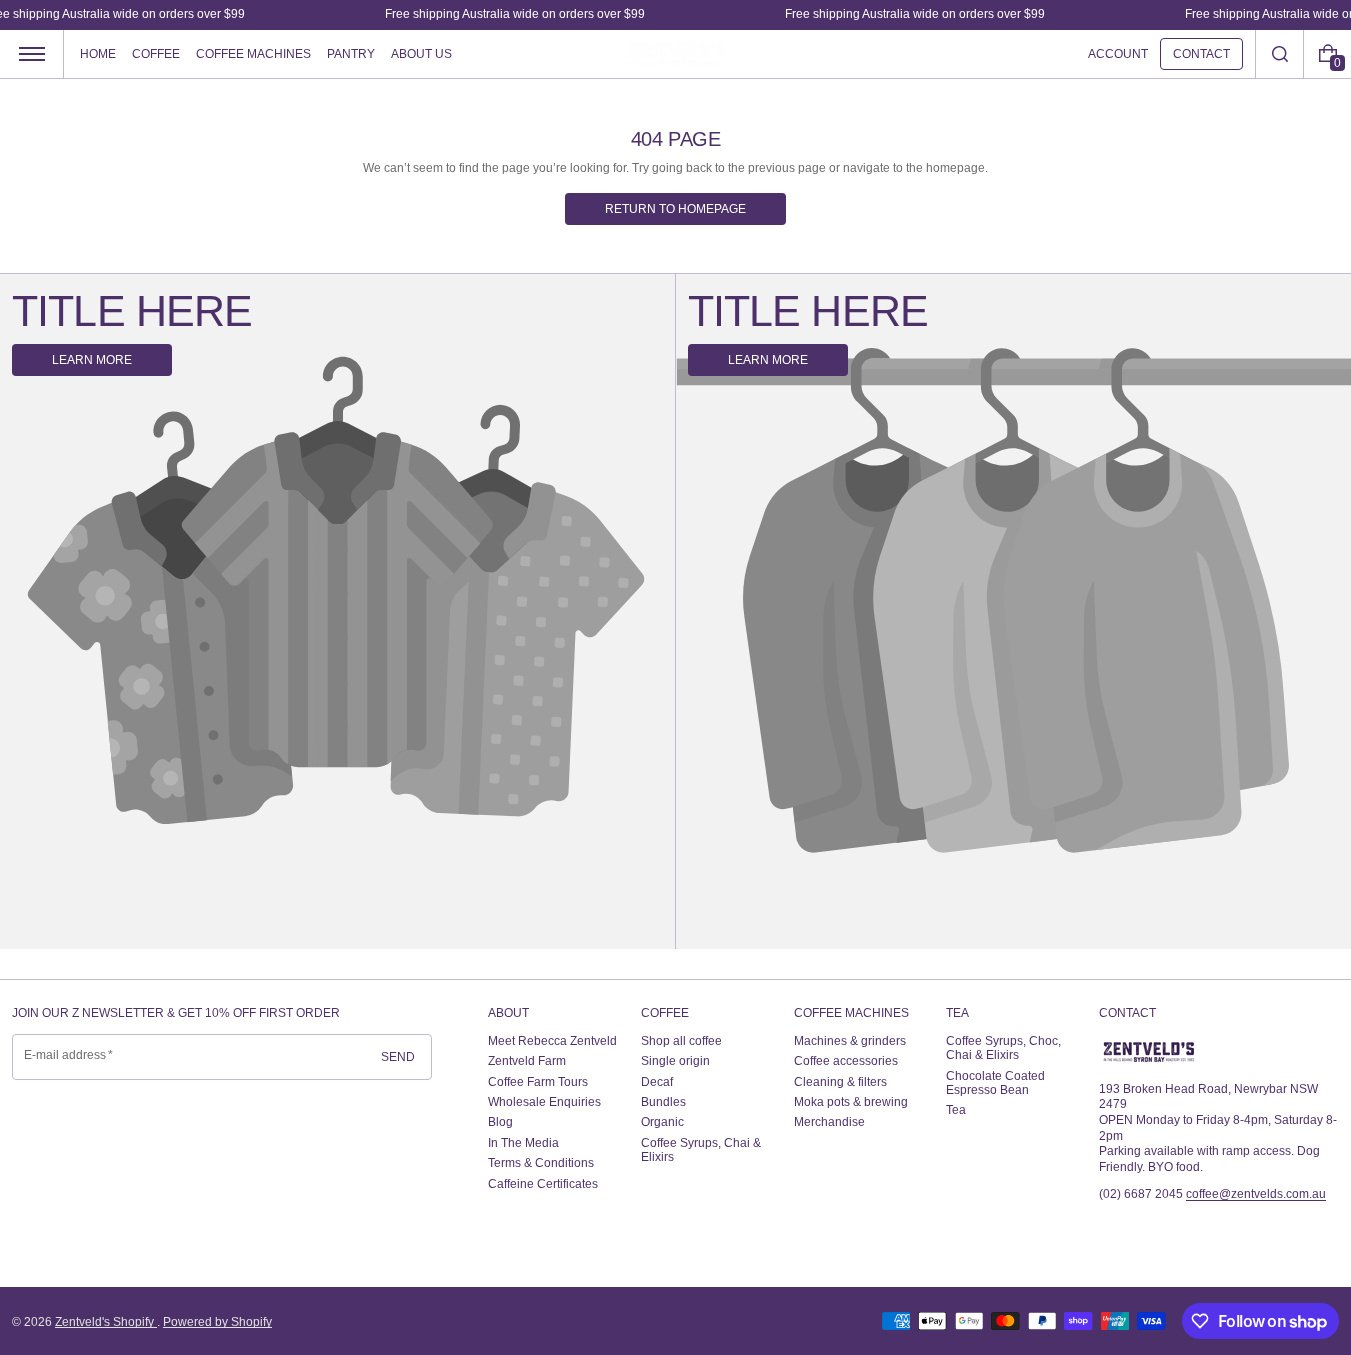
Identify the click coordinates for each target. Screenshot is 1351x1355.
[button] (1279, 54)
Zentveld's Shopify (106, 1322)
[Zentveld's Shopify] (1149, 1052)
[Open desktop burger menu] (32, 54)
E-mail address (65, 1055)
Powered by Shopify (217, 1322)
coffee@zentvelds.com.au (1256, 1194)
